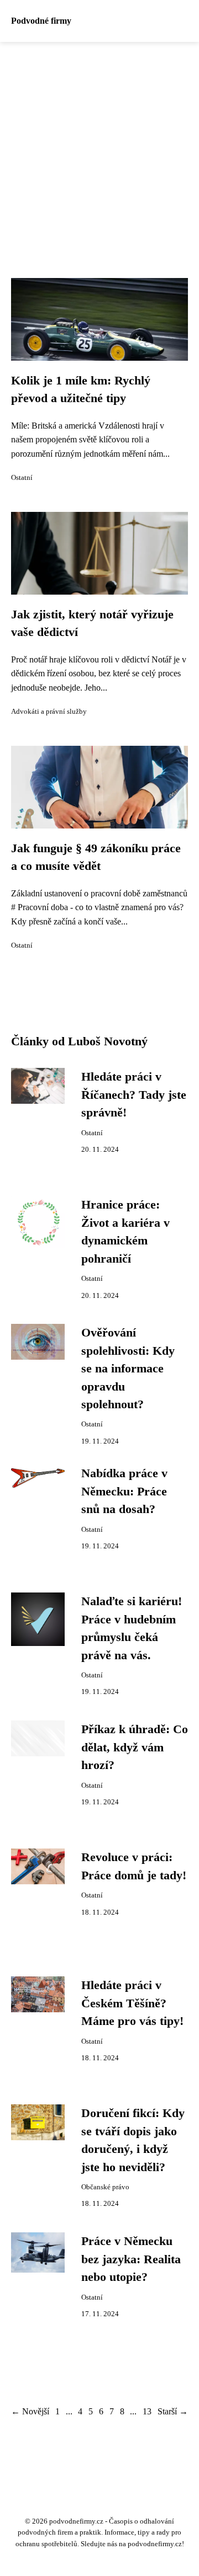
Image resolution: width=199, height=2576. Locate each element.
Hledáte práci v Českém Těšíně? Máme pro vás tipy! (132, 2003)
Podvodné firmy (41, 21)
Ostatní (22, 478)
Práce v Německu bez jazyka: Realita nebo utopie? (131, 2259)
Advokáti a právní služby (49, 712)
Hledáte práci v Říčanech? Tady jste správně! (134, 1095)
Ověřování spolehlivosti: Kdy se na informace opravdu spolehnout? (128, 1369)
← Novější (30, 2411)
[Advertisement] (99, 147)
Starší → (173, 2411)
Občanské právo (105, 2187)
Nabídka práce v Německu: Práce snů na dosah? (124, 1491)
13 (147, 2411)
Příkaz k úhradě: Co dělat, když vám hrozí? (135, 1747)
